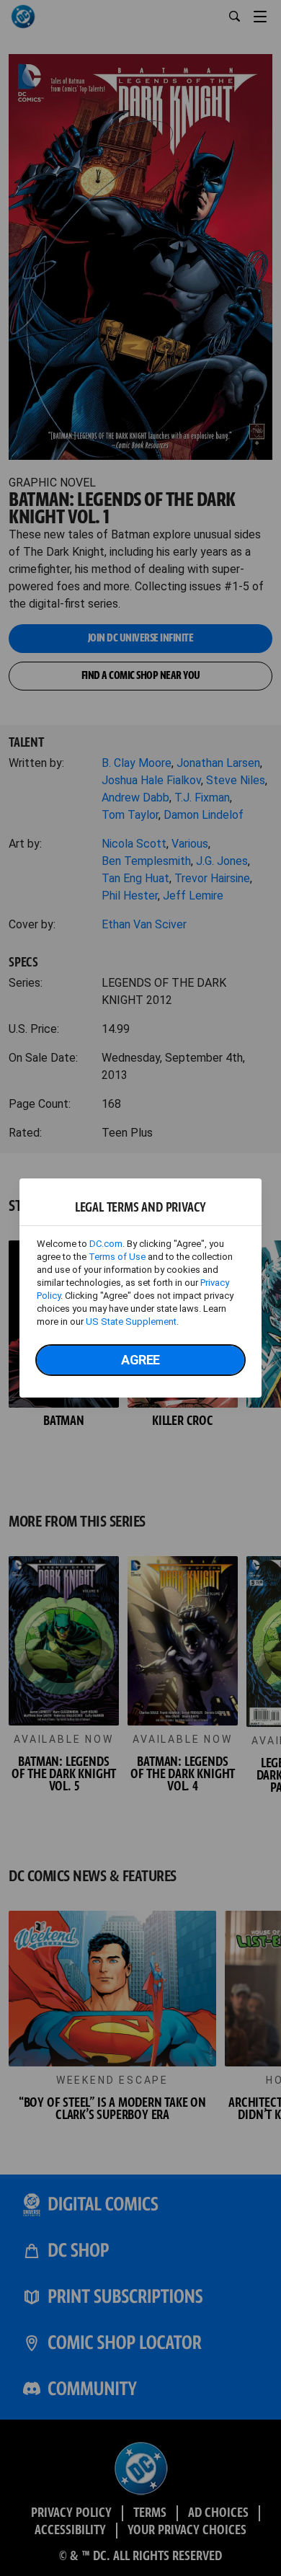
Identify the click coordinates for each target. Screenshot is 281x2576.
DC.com (106, 1244)
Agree (140, 1360)
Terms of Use (117, 1257)
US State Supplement (131, 1322)
